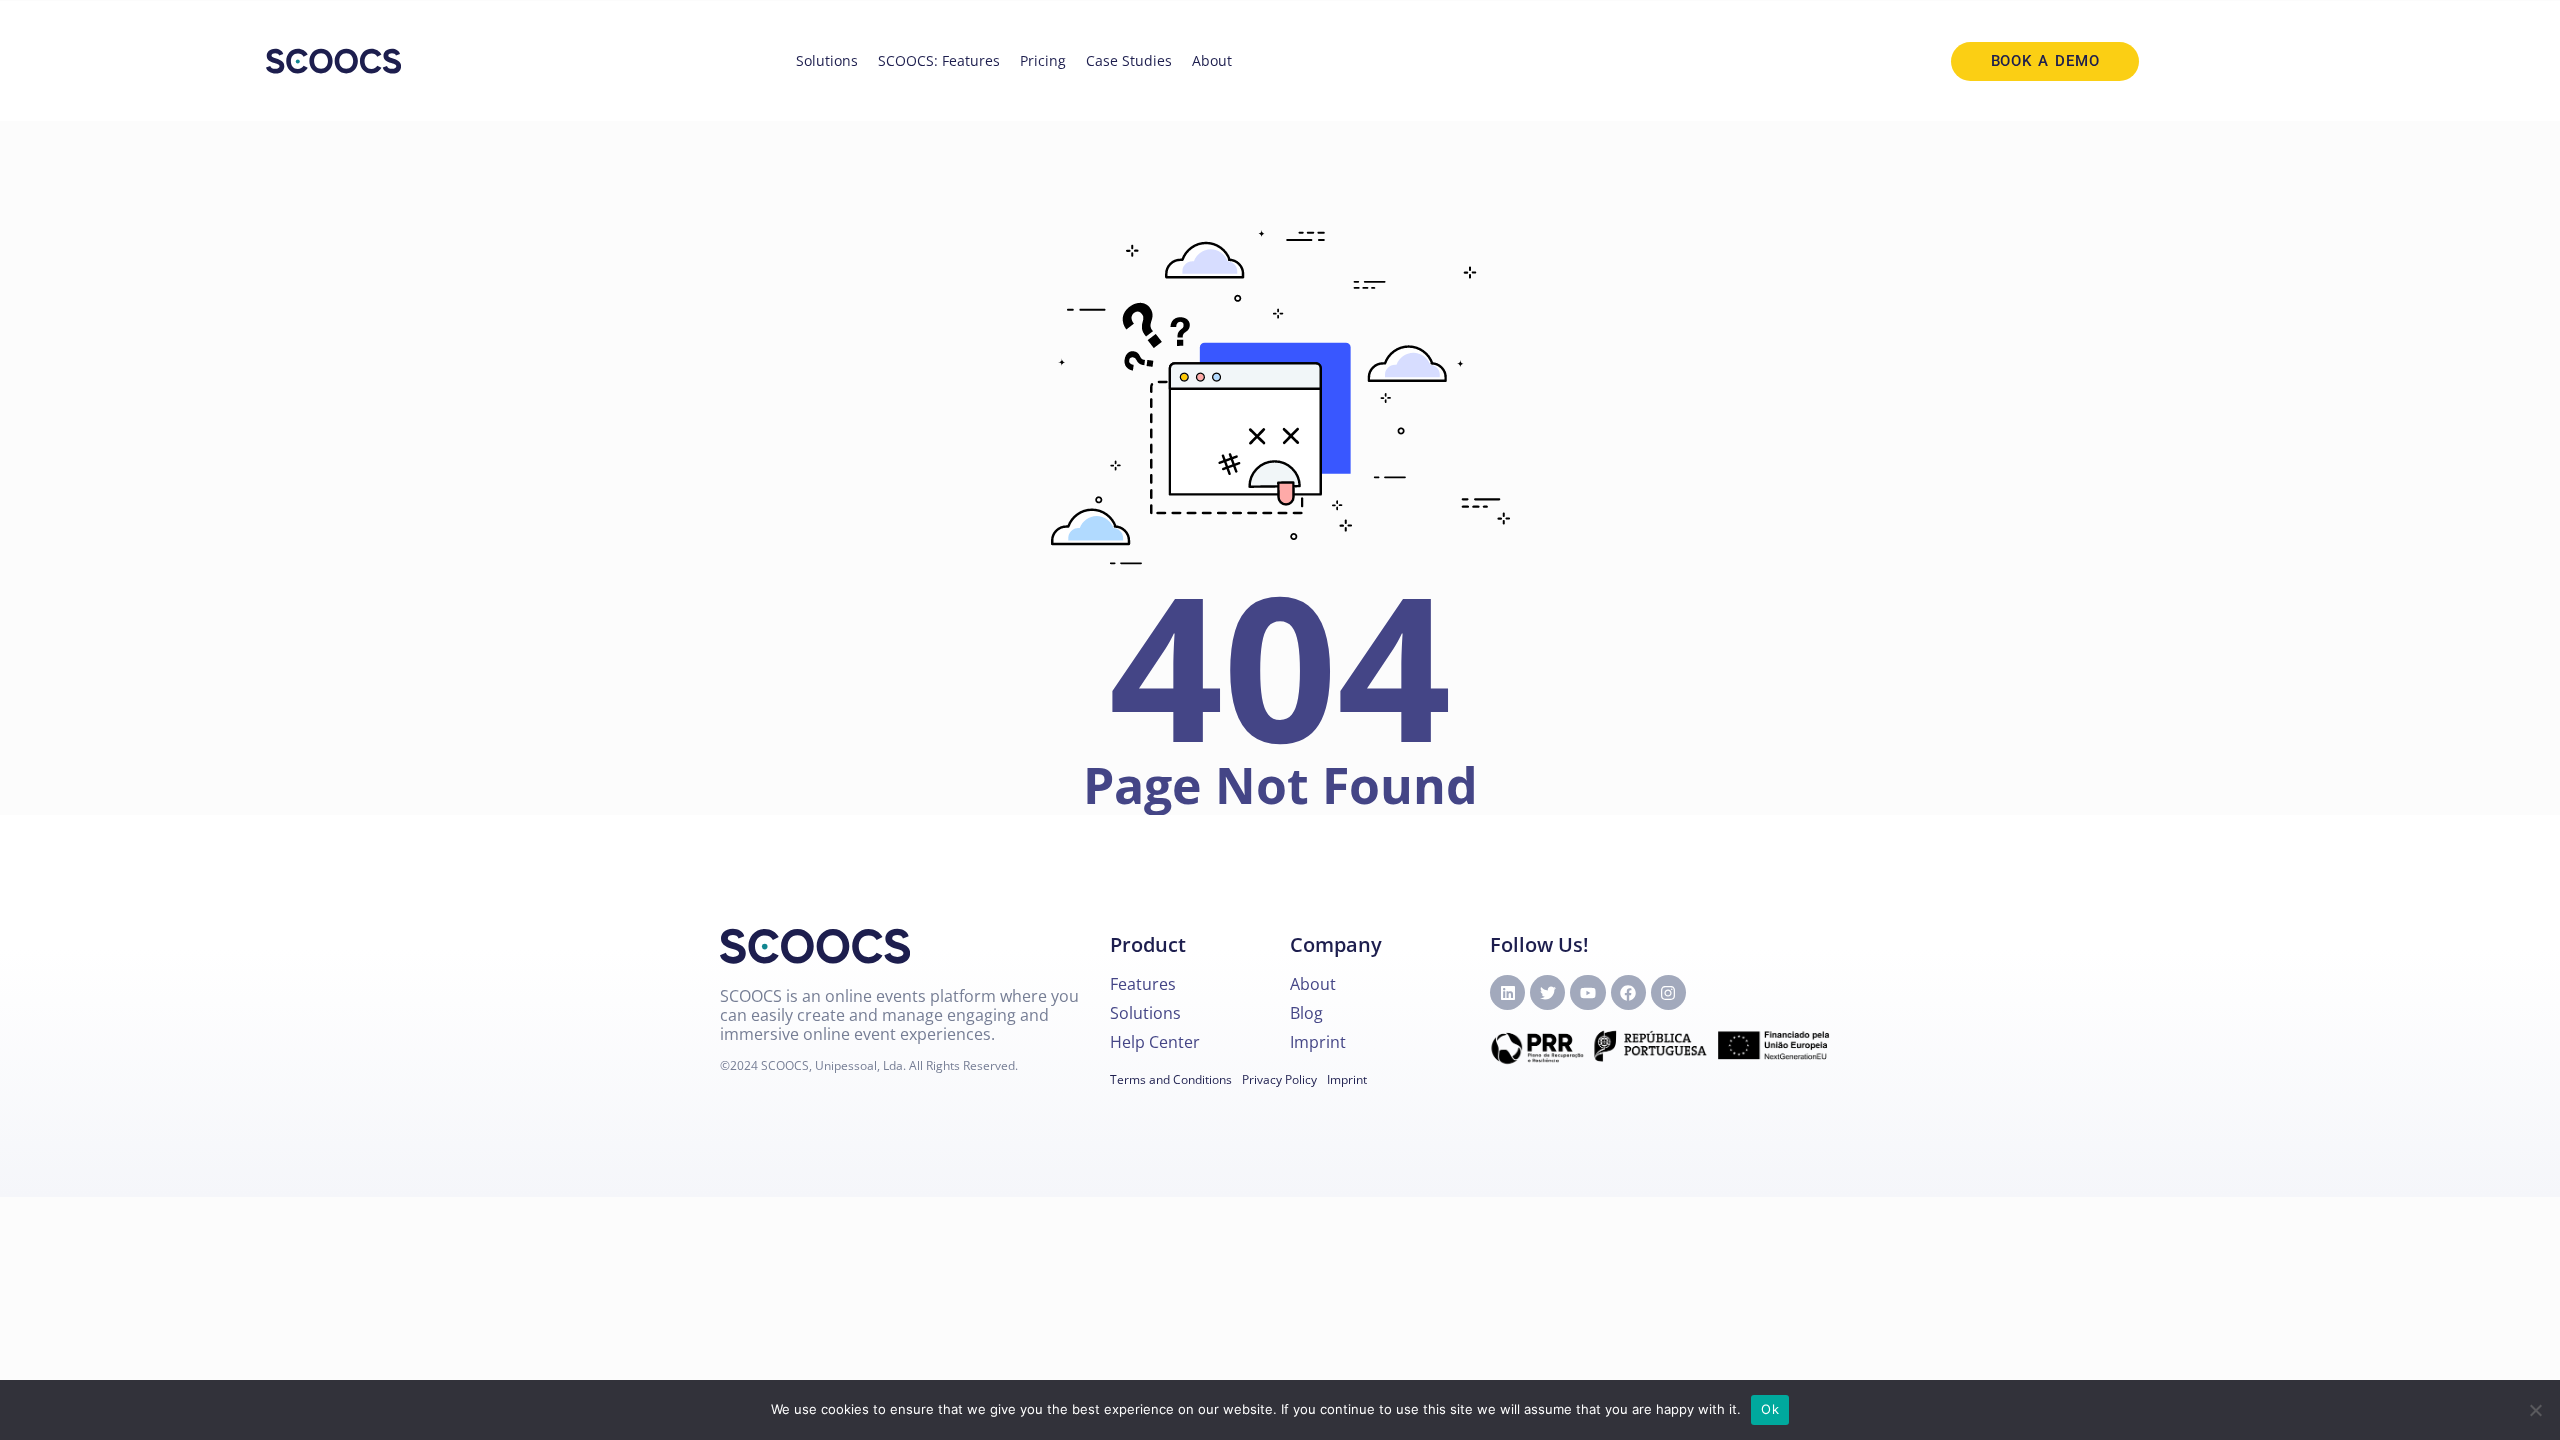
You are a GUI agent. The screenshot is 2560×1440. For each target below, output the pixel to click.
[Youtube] (1587, 992)
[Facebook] (1628, 992)
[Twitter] (1547, 992)
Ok (1770, 1409)
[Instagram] (1668, 992)
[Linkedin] (1507, 992)
